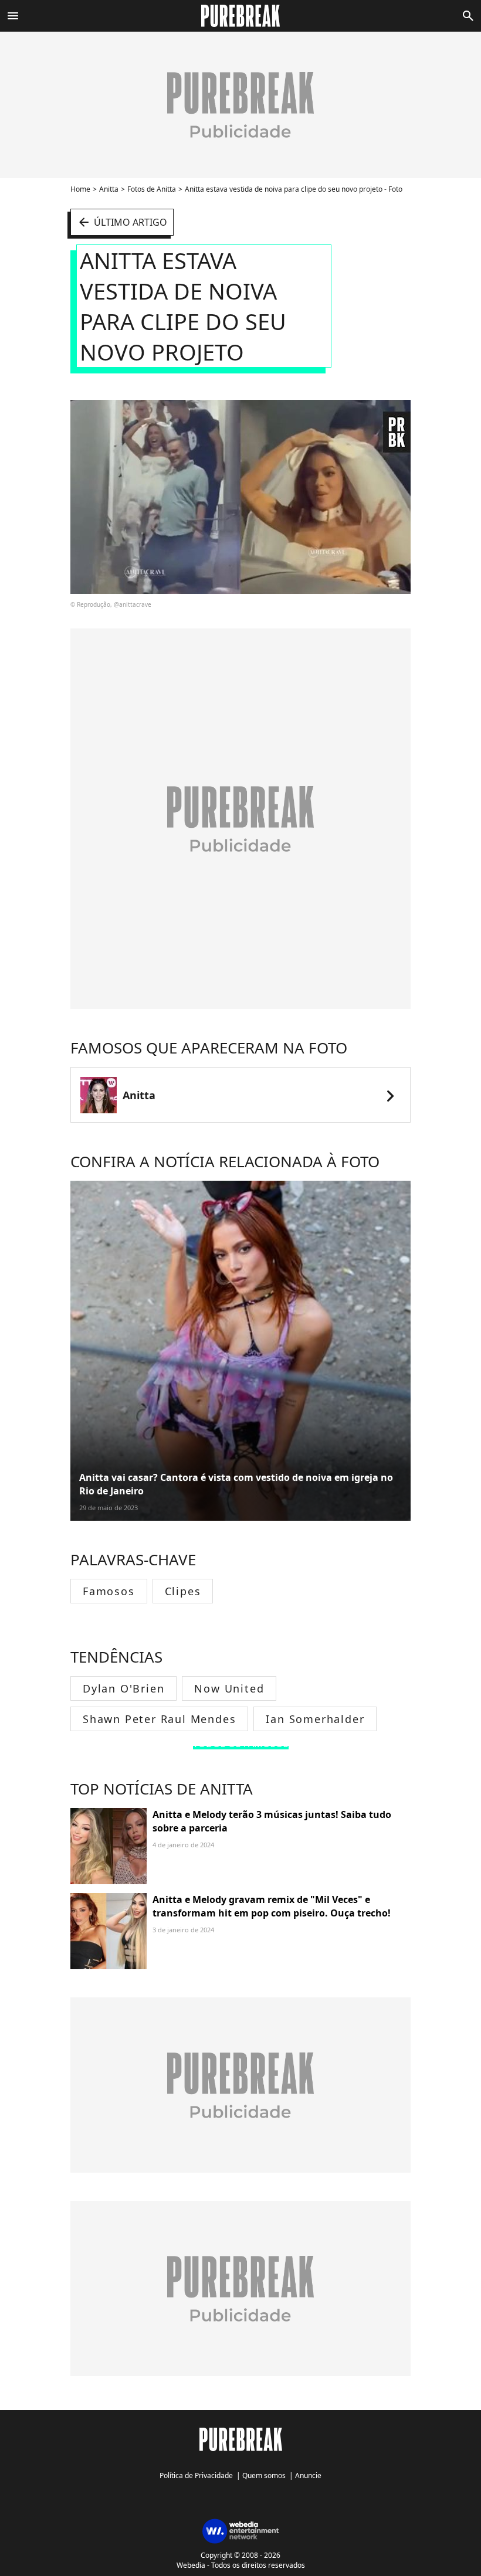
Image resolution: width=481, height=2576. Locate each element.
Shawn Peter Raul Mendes (159, 1719)
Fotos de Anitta (152, 189)
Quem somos (264, 2475)
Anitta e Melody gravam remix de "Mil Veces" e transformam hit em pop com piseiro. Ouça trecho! (272, 1906)
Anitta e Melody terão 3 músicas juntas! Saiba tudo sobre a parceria (272, 1821)
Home (80, 189)
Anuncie (308, 2475)
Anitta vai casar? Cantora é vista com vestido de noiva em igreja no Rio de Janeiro (236, 1484)
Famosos (109, 1591)
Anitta (109, 189)
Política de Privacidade (196, 2475)
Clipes (183, 1591)
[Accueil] (241, 16)
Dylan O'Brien (123, 1688)
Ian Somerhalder (315, 1719)
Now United (229, 1688)
